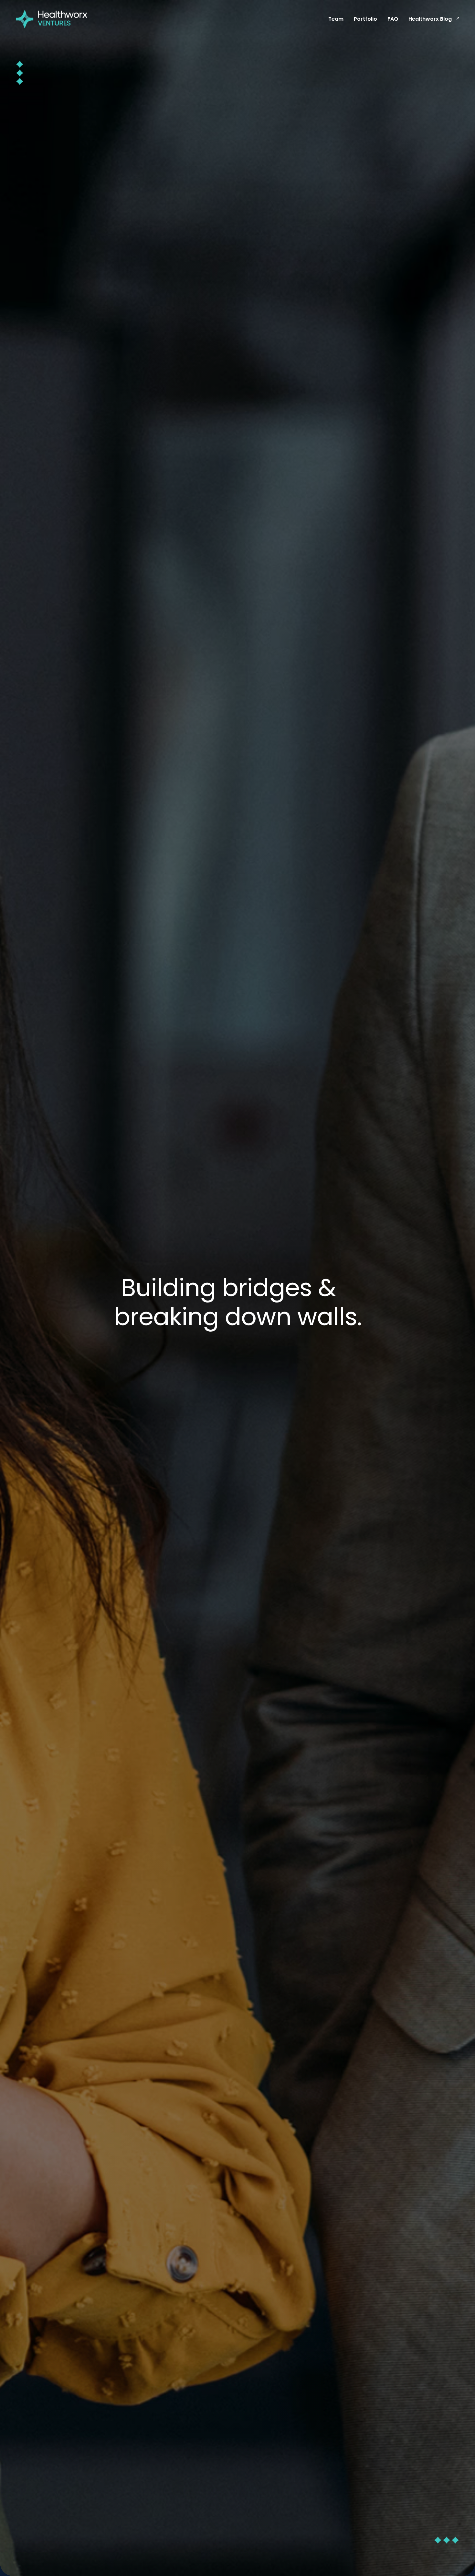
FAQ (393, 19)
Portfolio (365, 19)
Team (336, 19)
